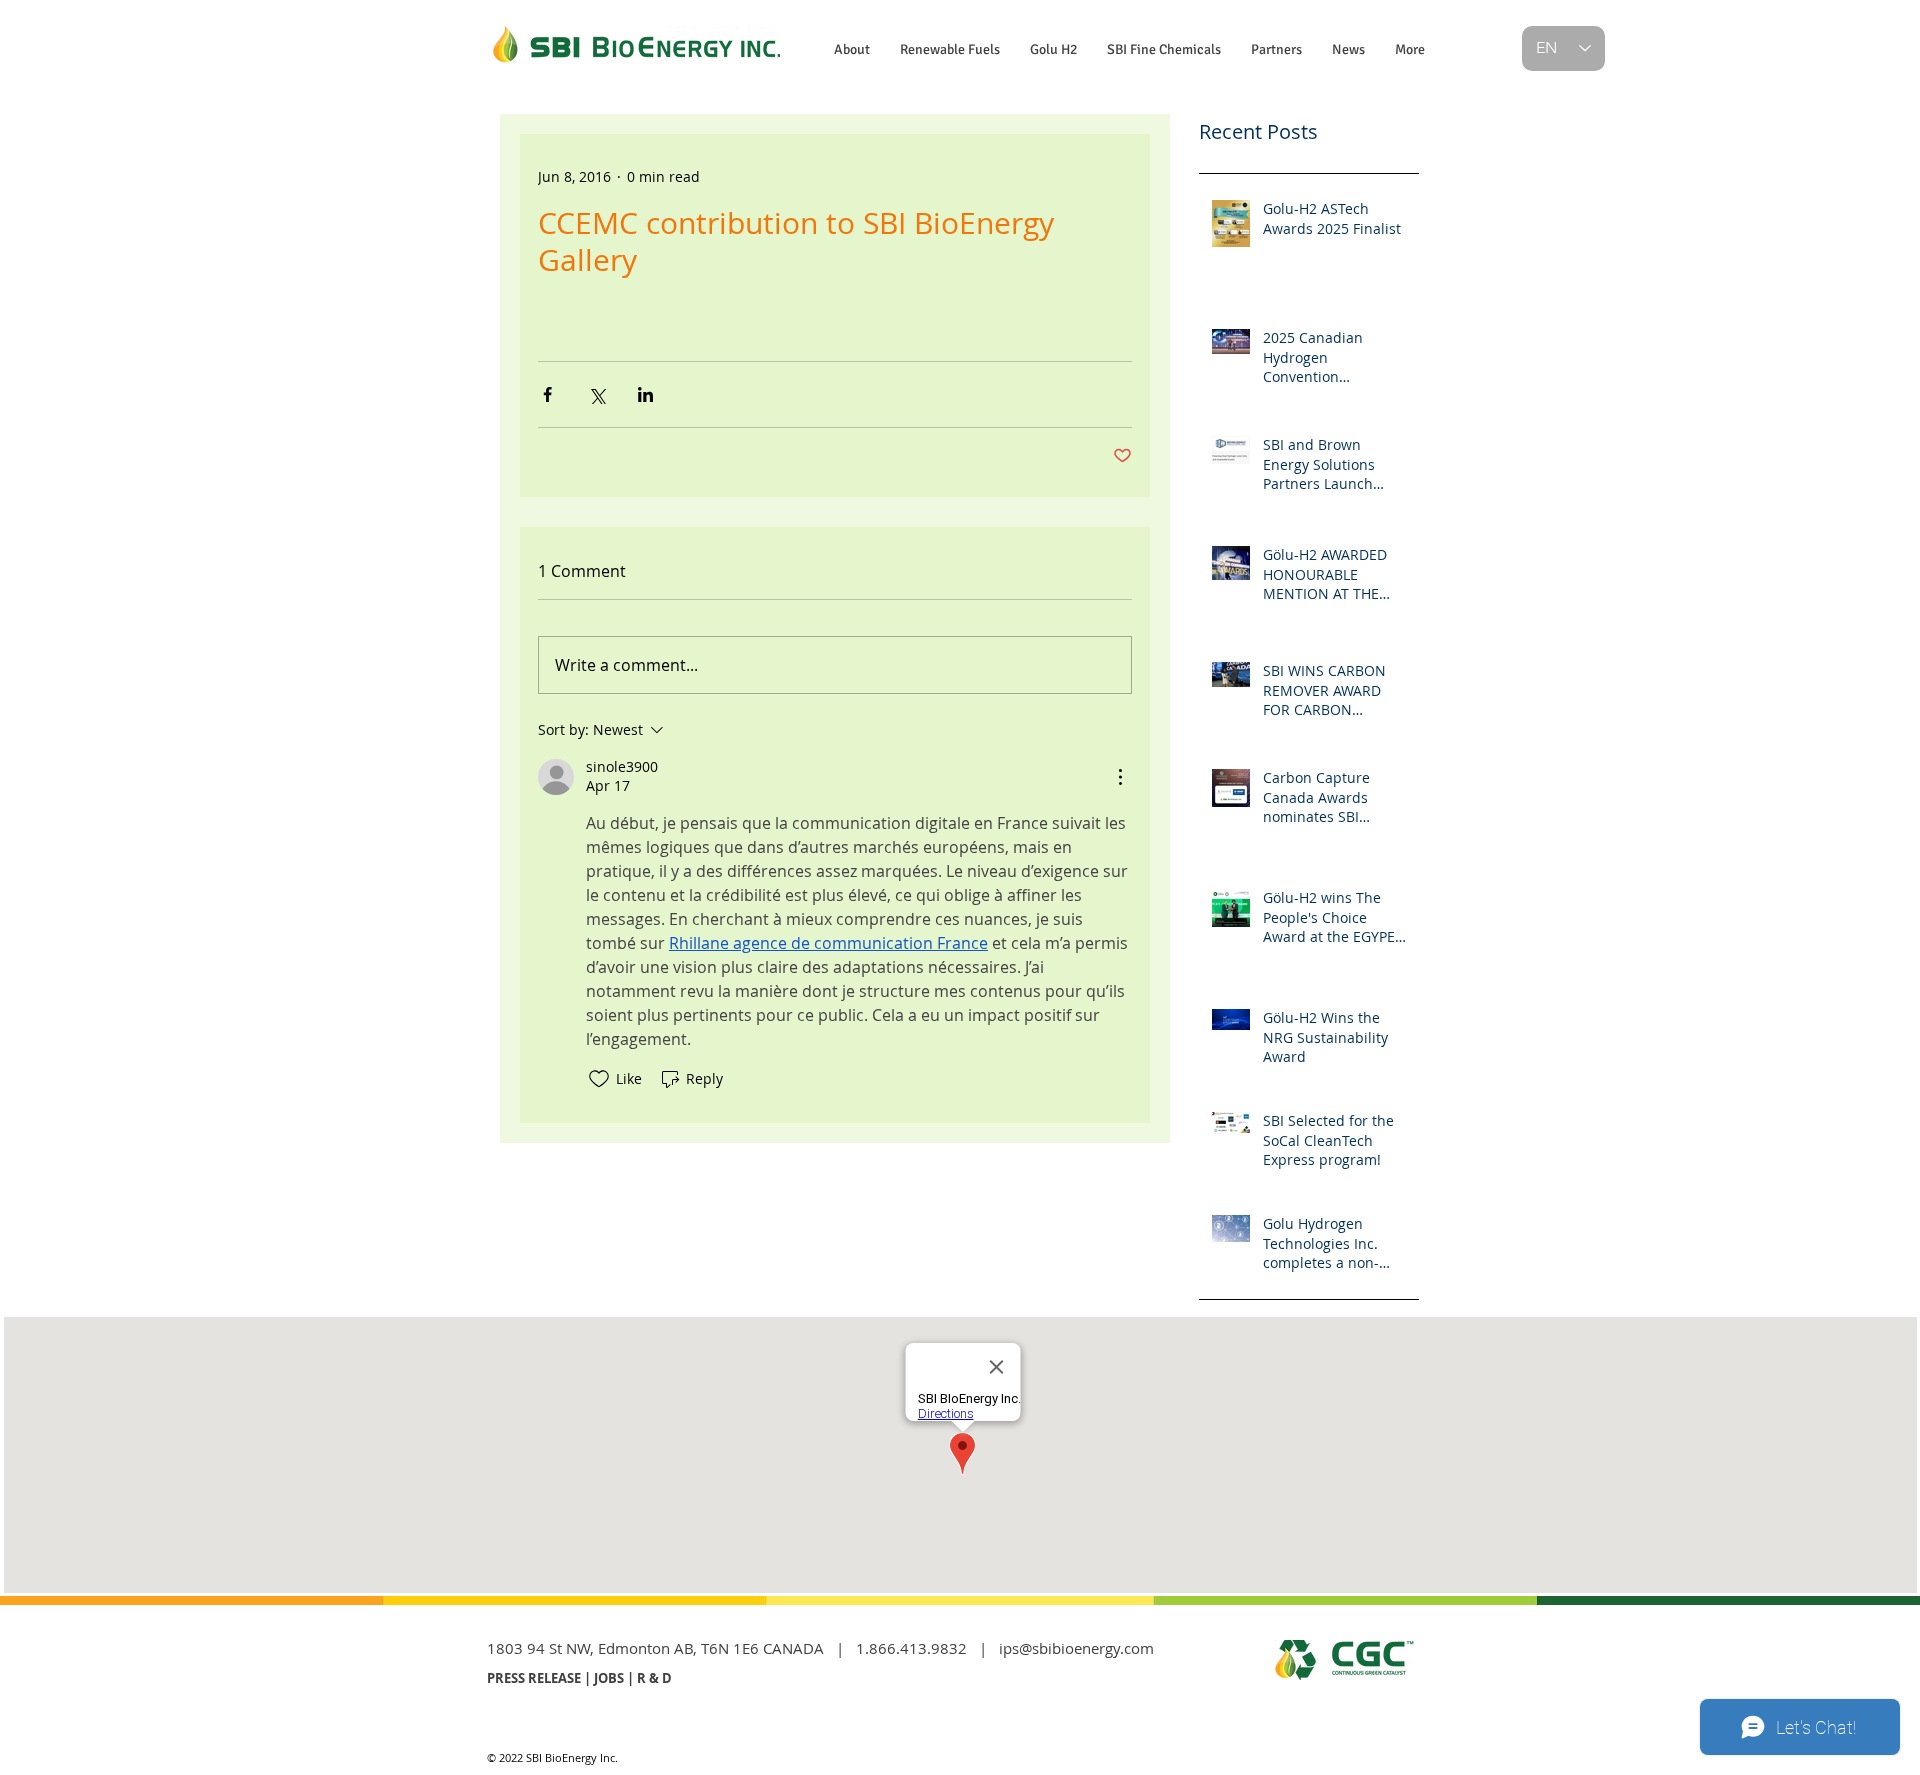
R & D (654, 1678)
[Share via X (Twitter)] (596, 394)
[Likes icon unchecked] (599, 1079)
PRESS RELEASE (534, 1678)
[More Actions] (1120, 777)
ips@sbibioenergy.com (1076, 1648)
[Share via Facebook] (547, 394)
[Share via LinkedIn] (645, 394)
